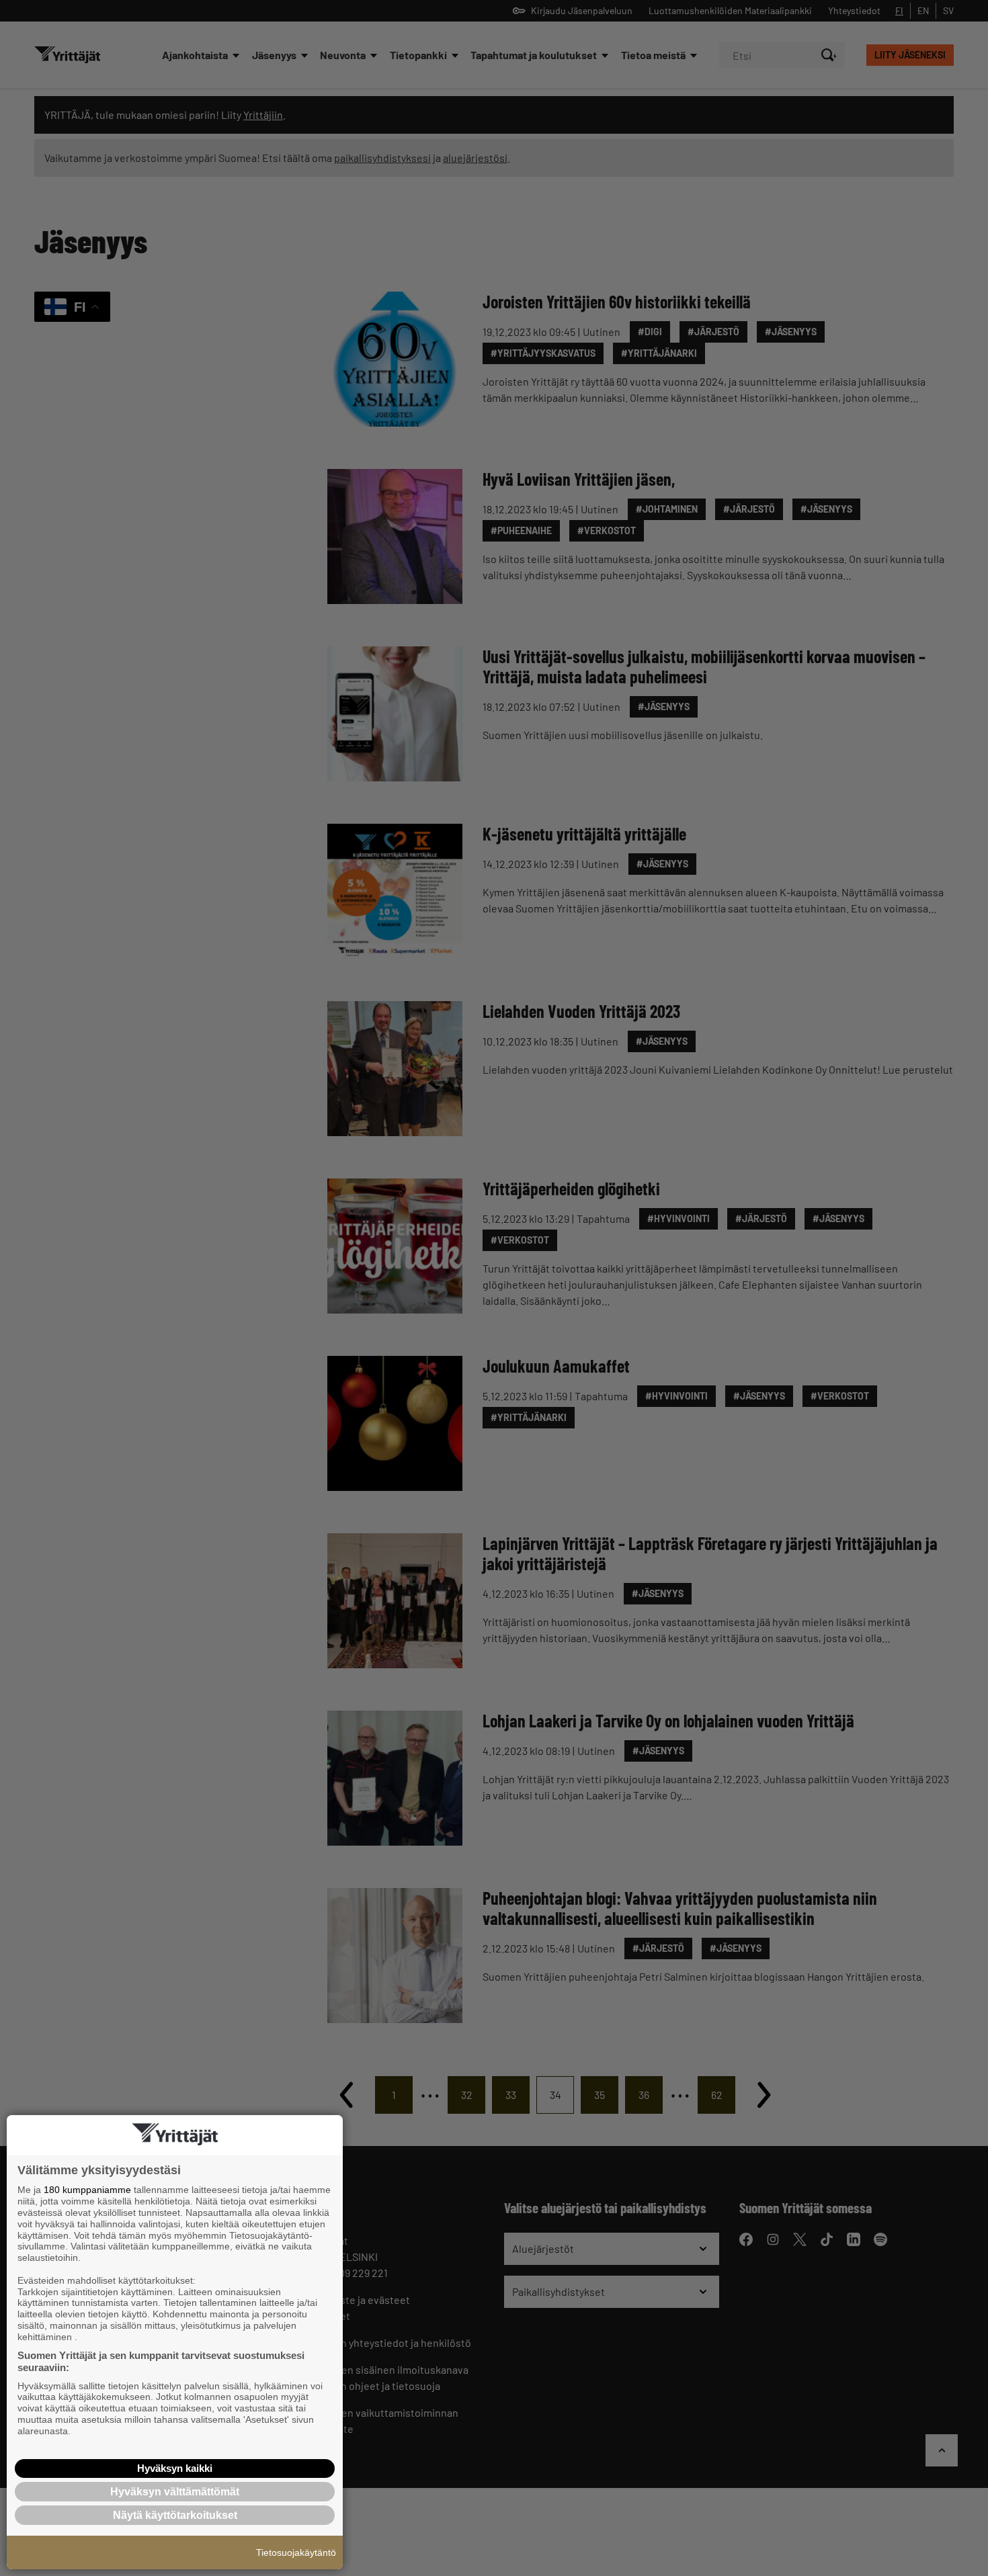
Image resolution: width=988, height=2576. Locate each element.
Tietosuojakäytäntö (296, 2552)
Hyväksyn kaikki (175, 2468)
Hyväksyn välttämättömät (175, 2492)
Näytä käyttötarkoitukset (175, 2515)
